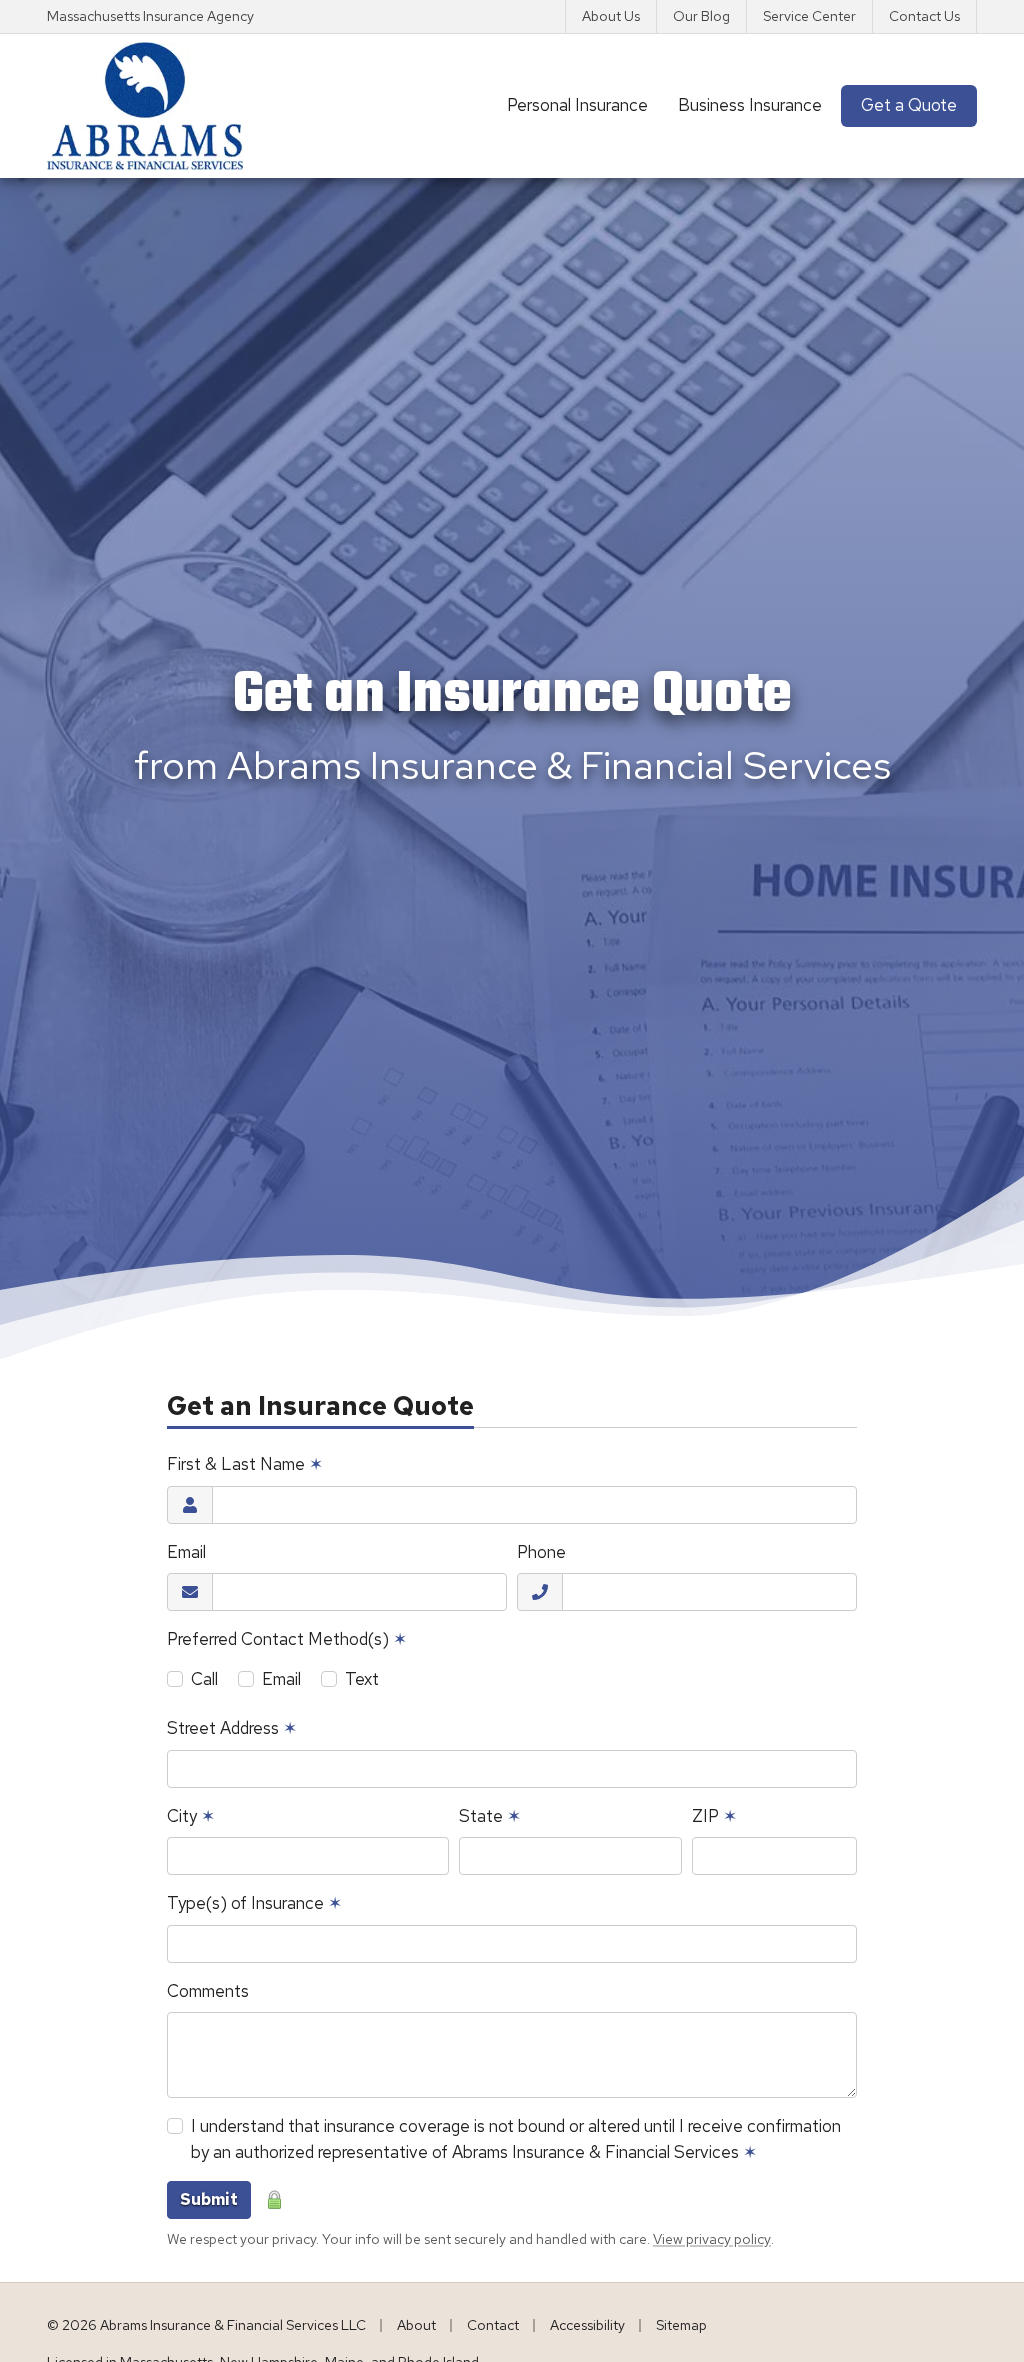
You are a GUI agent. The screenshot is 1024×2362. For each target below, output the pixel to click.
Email (186, 1552)
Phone (541, 1552)
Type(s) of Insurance (254, 1903)
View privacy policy (712, 2239)
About (416, 2325)
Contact (493, 2325)
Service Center (809, 16)
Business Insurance (750, 105)
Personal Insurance (577, 105)
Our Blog (701, 16)
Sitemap (681, 2325)
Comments (208, 1991)
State (490, 1816)
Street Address (232, 1728)
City (191, 1816)
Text (362, 1679)
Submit (209, 2199)
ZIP (714, 1816)
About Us (611, 16)
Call (204, 1679)
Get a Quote (919, 104)
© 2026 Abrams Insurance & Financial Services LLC (206, 2325)
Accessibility (587, 2325)
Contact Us (924, 16)
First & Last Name (245, 1464)
